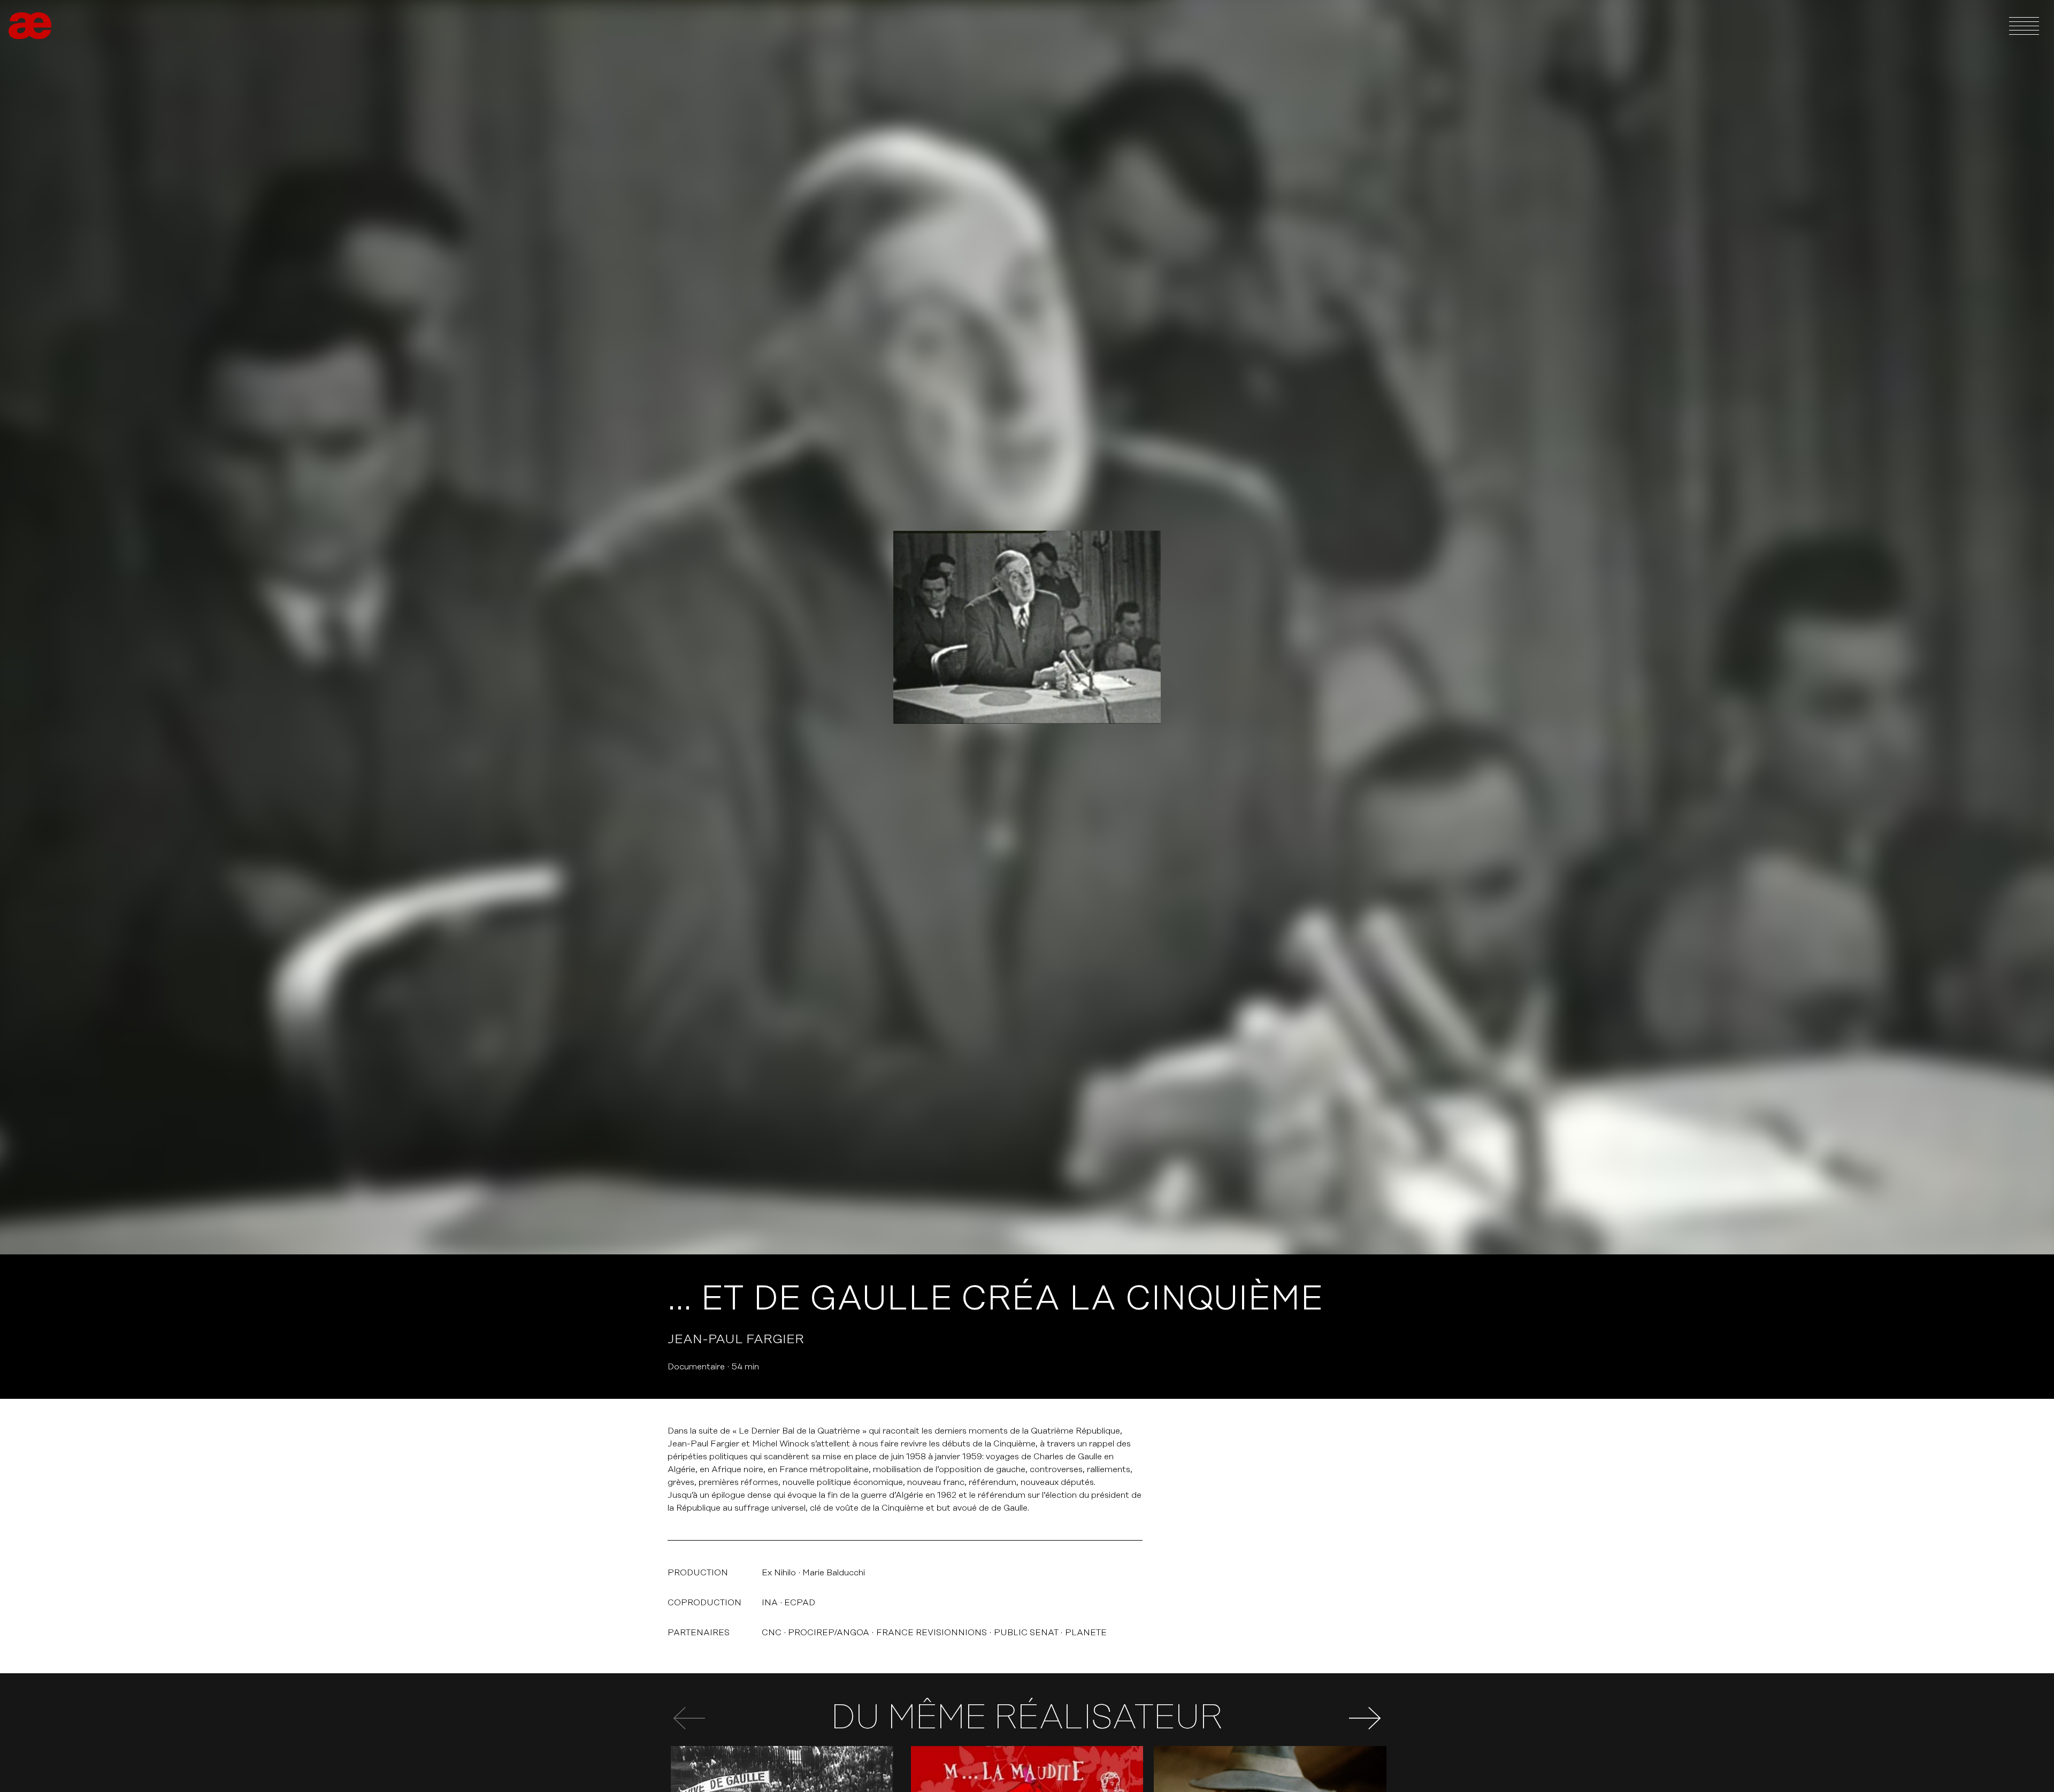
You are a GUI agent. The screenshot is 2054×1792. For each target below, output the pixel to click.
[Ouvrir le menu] (2024, 26)
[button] (1365, 1718)
